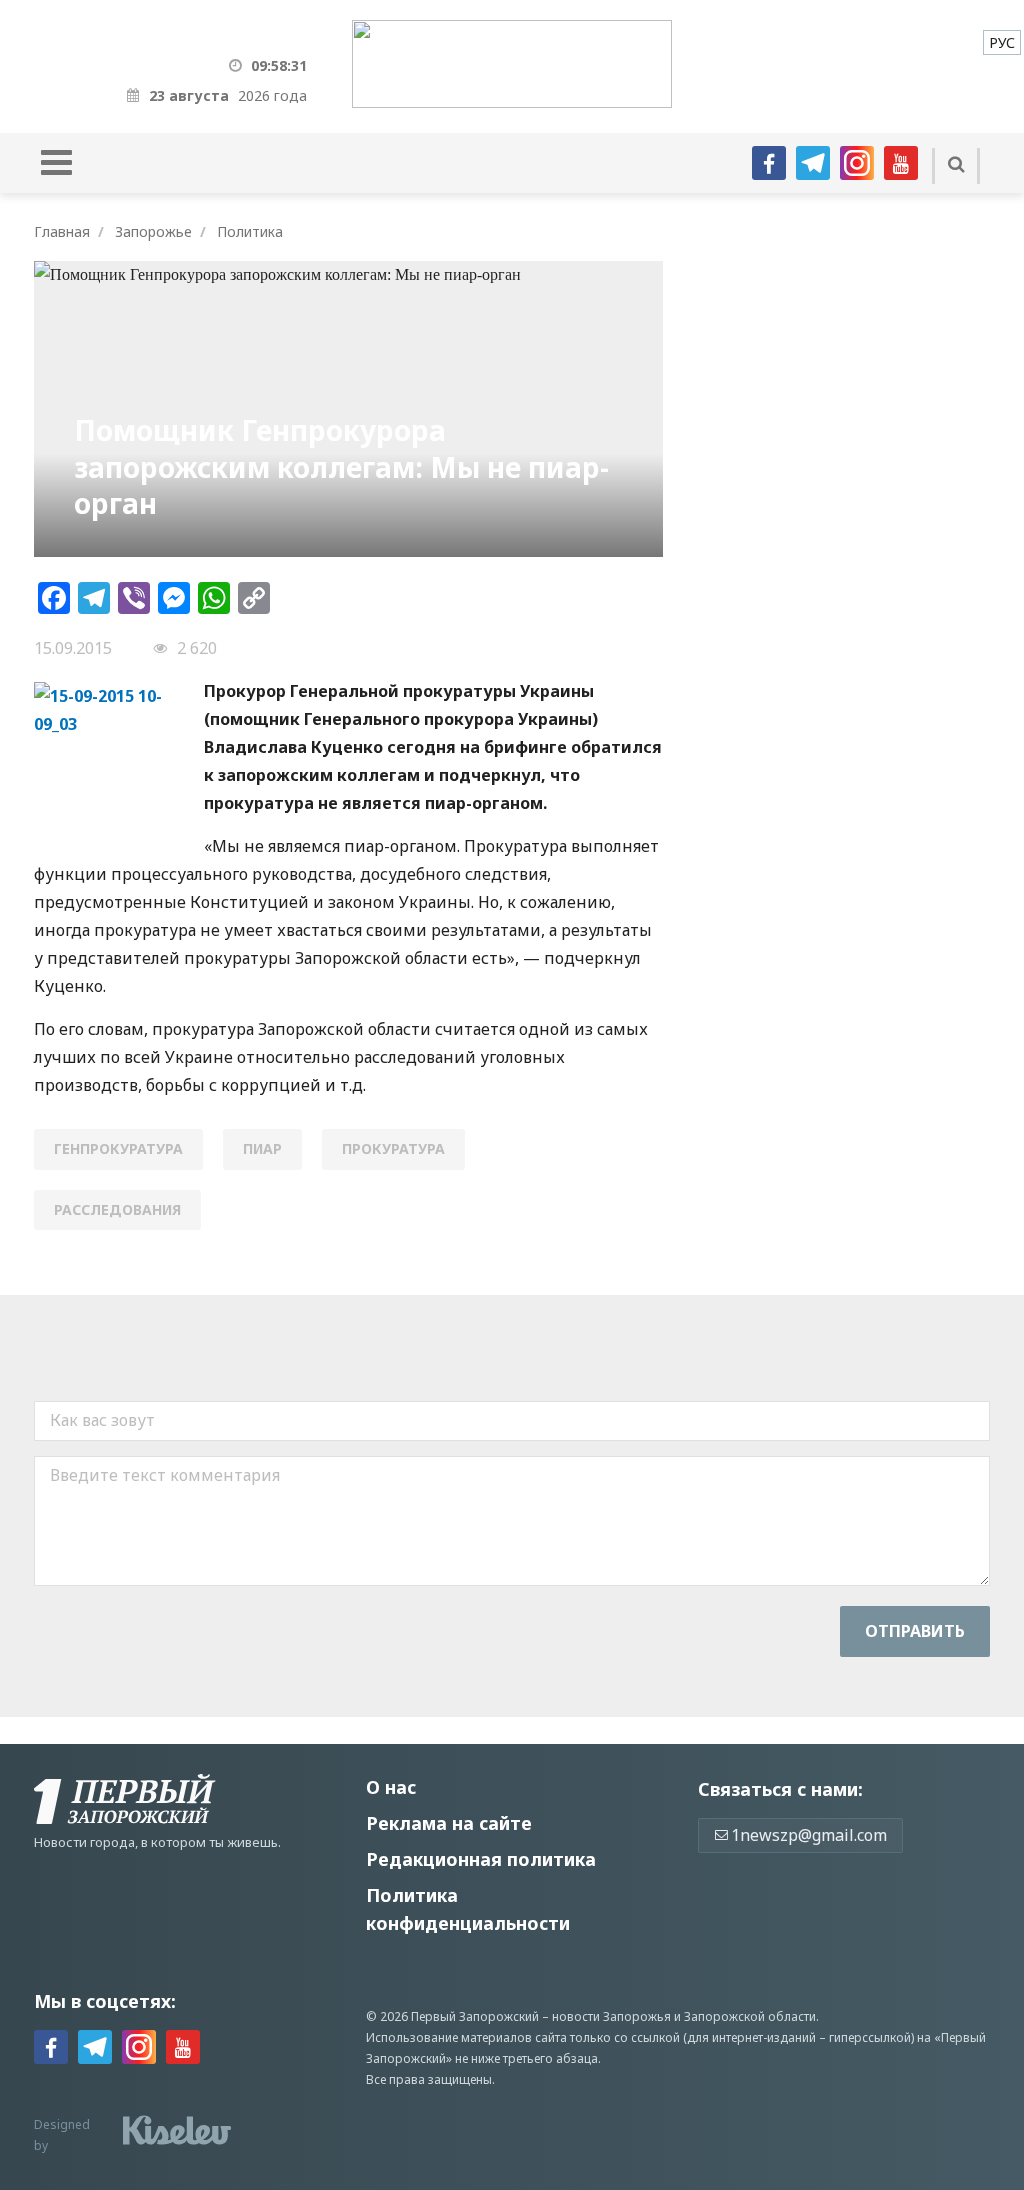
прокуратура (393, 1148)
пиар (262, 1148)
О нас (391, 1787)
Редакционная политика (481, 1859)
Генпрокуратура (118, 1148)
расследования (117, 1209)
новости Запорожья (611, 2016)
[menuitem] (1002, 42)
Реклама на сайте (449, 1823)
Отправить (915, 1631)
